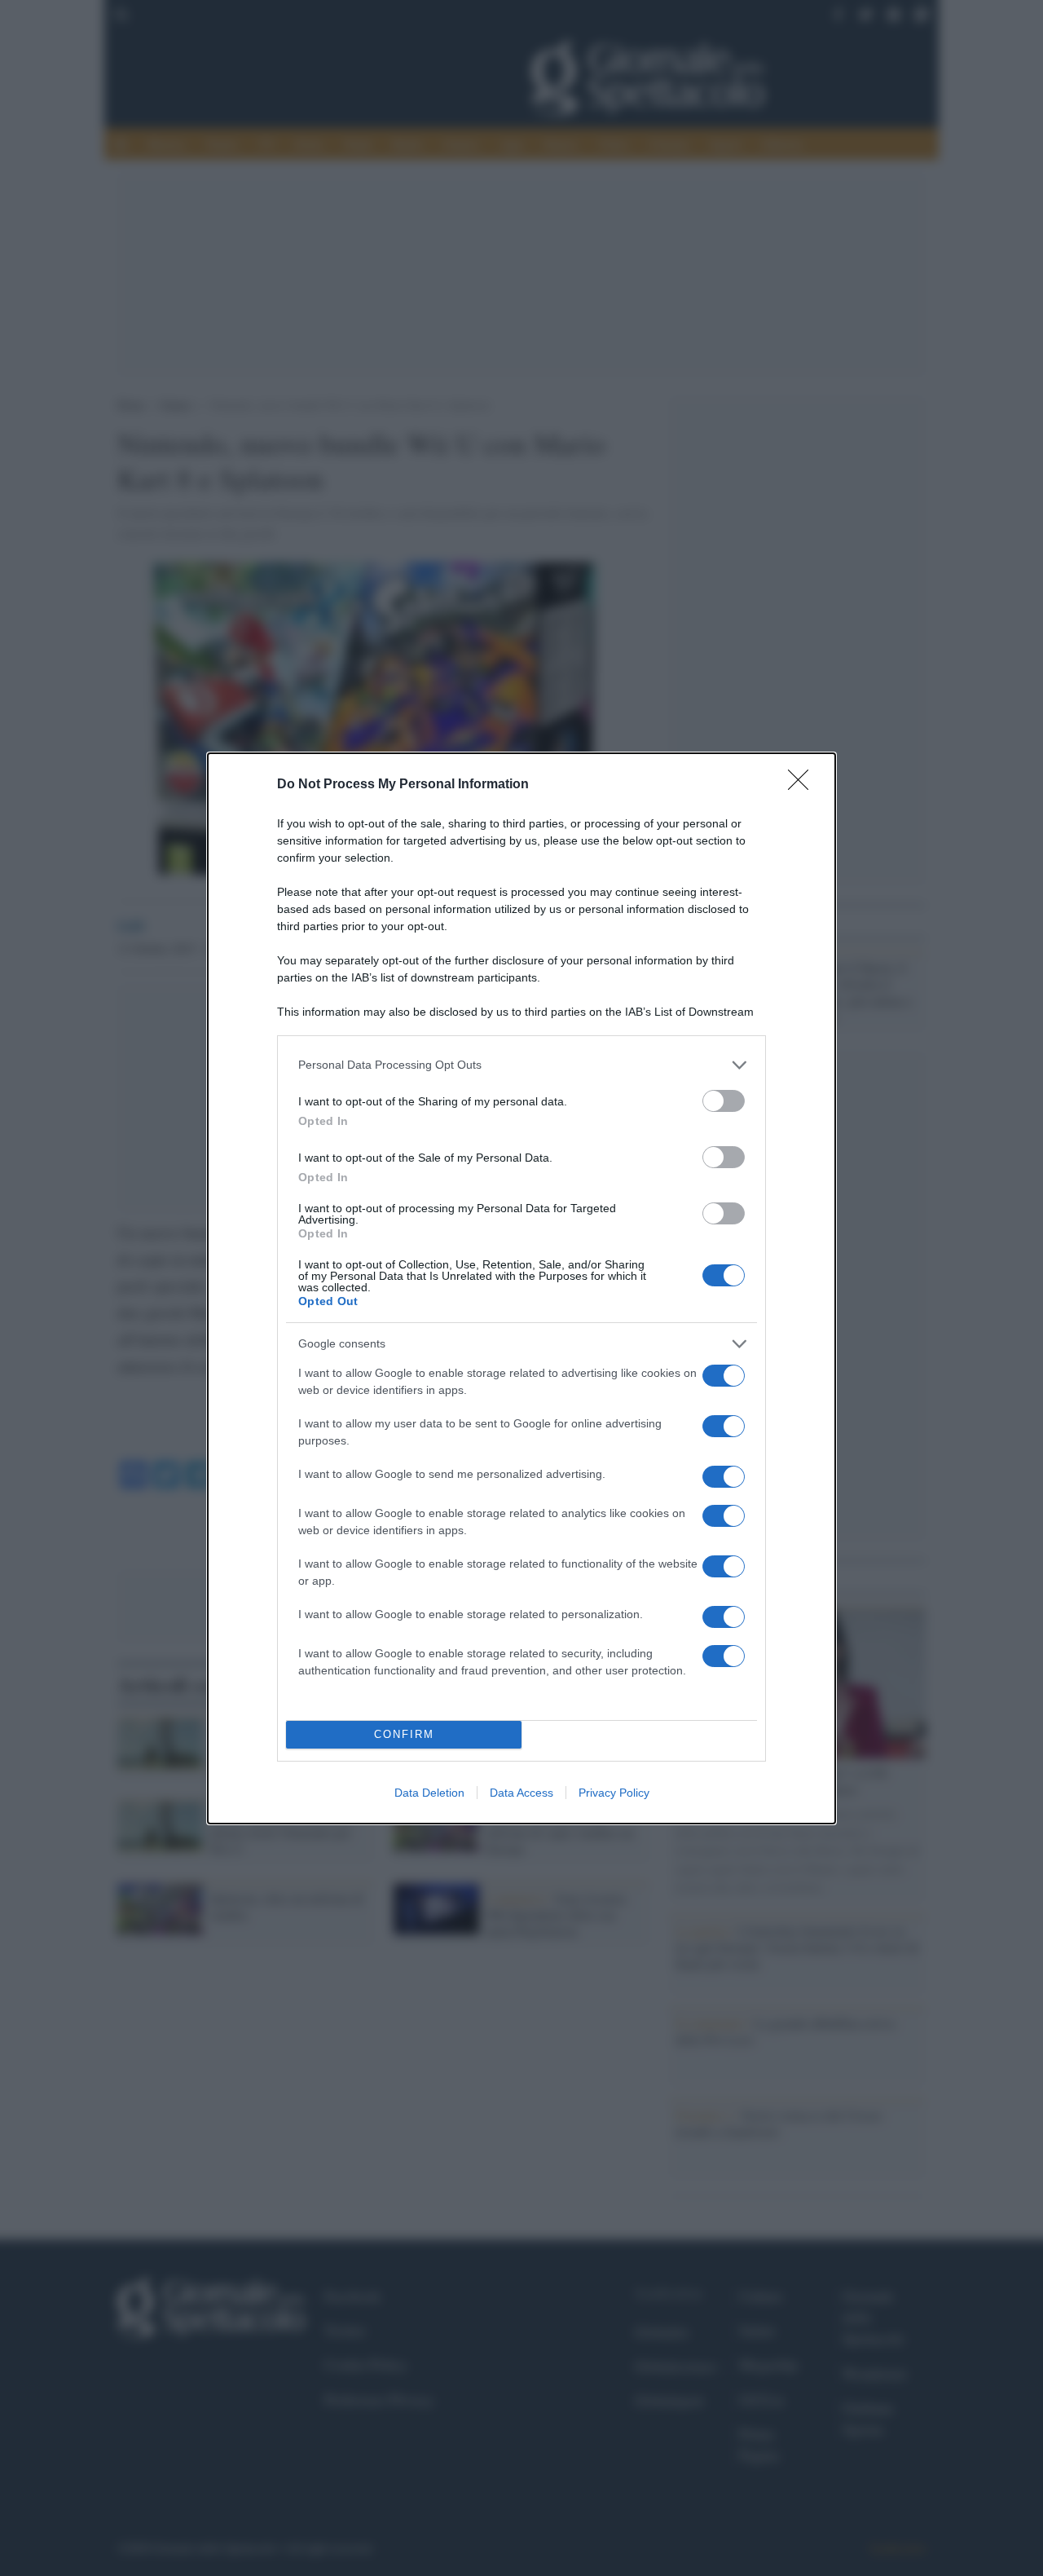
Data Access (521, 1793)
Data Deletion (429, 1793)
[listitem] (521, 1065)
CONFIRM (404, 1734)
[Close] (803, 785)
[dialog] (521, 1288)
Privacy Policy (614, 1793)
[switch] (724, 1101)
